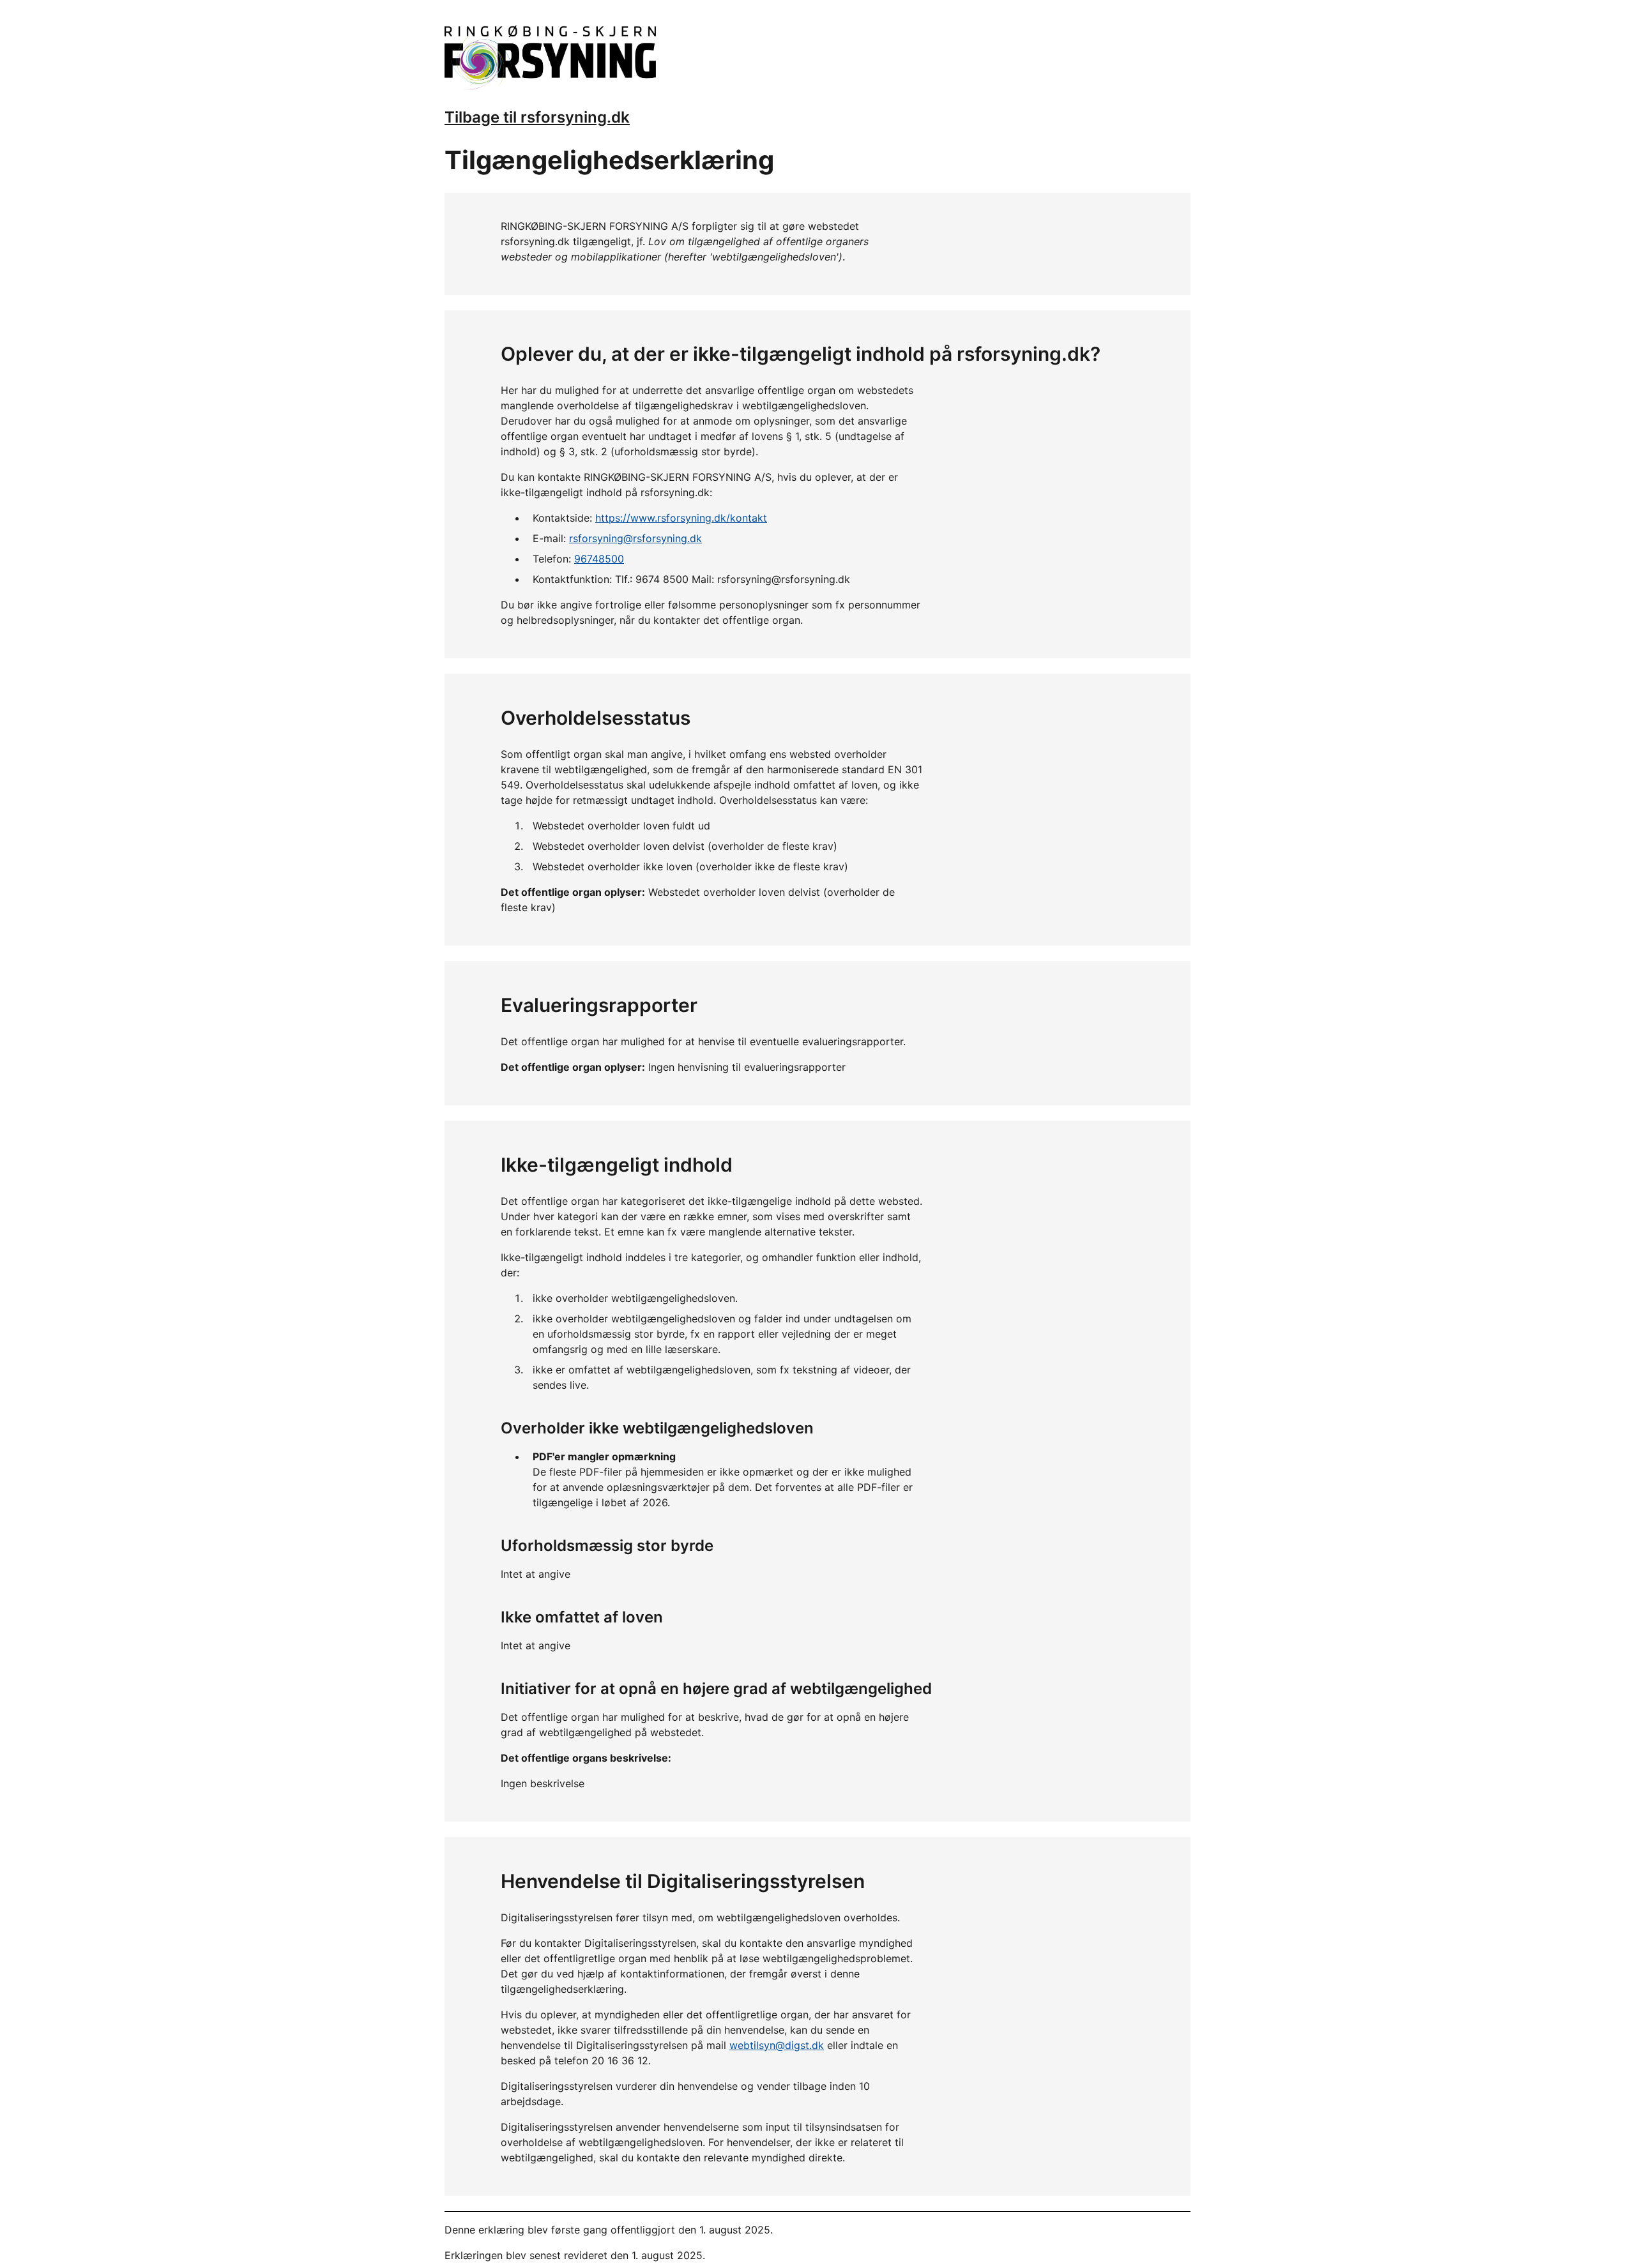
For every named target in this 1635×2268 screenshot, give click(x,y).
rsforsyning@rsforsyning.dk (635, 538)
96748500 (599, 559)
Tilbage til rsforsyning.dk (537, 117)
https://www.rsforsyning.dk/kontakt (681, 518)
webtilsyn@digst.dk (777, 2045)
